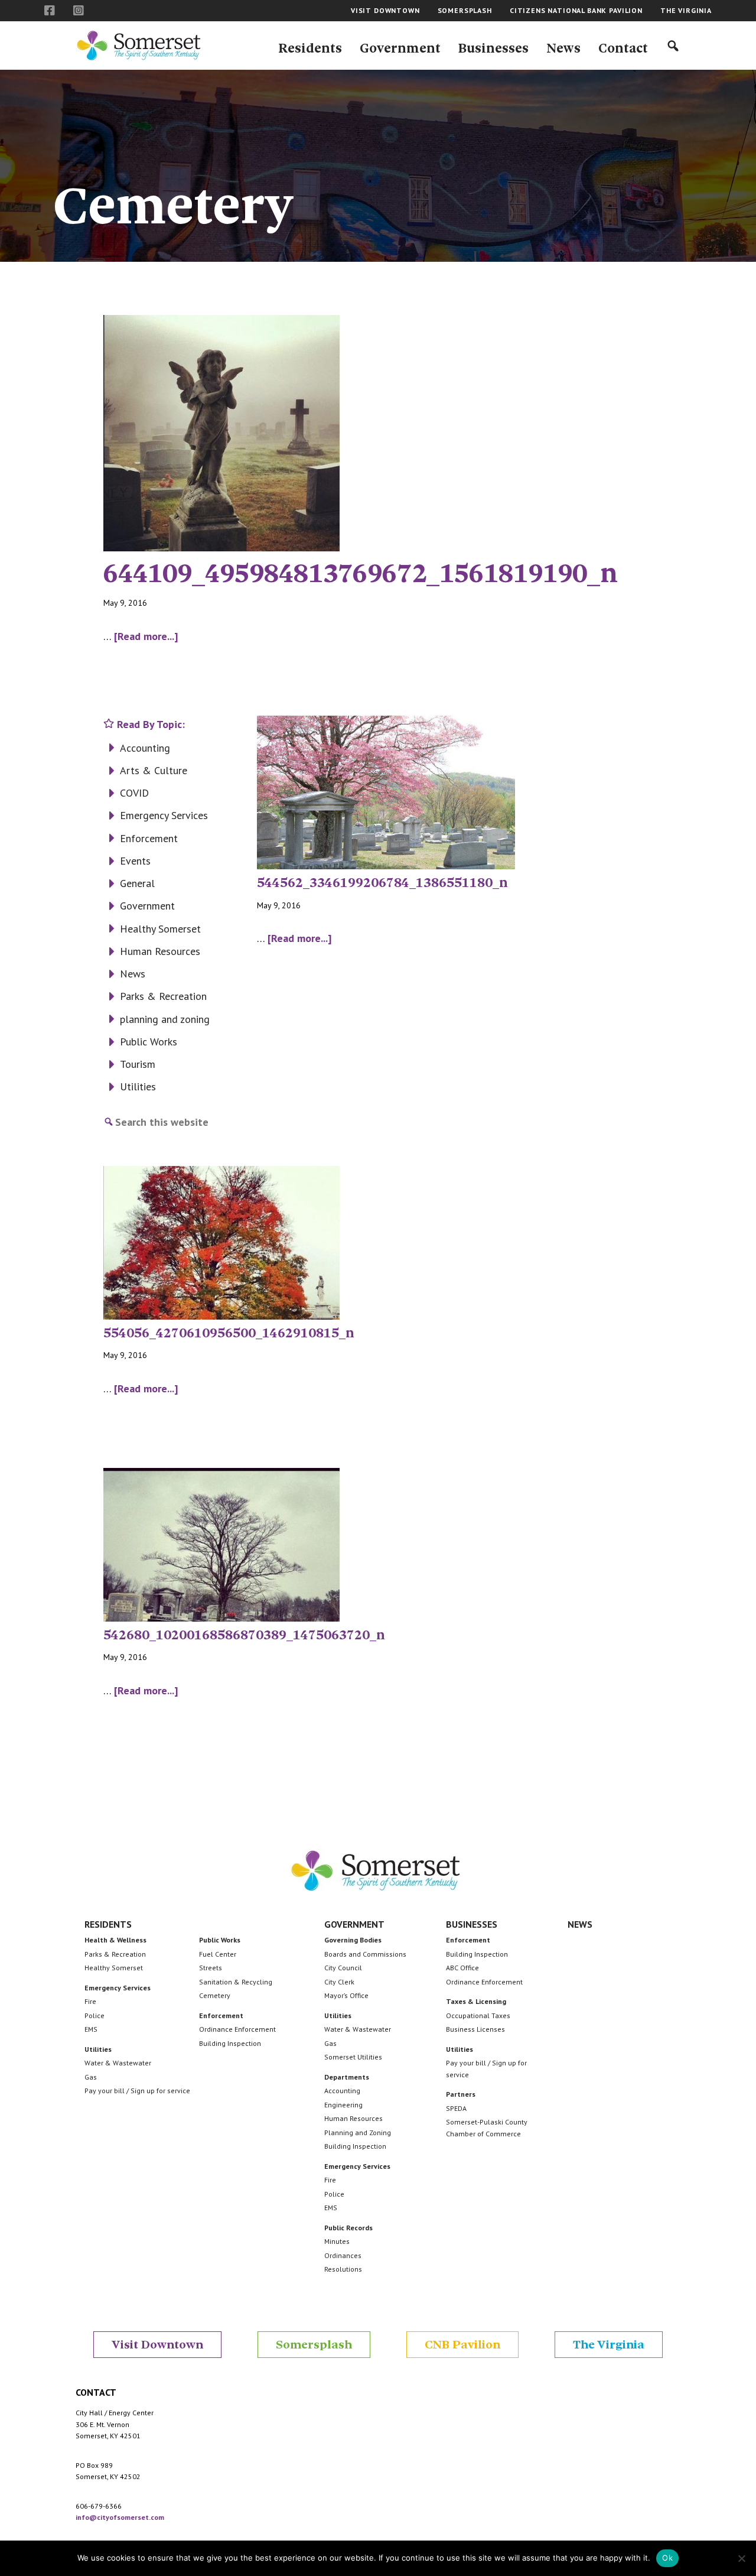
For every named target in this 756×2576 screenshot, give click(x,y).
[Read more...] (146, 637)
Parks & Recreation (163, 996)
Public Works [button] (220, 1940)
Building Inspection (230, 2043)
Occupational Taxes (478, 2015)
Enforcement (149, 838)
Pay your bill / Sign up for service (137, 2091)
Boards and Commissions (365, 1954)
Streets (211, 1968)
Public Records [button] (348, 2228)
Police (94, 2015)
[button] (310, 46)
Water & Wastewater (118, 2063)
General (137, 883)
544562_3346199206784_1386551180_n (382, 883)
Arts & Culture (154, 770)
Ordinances (343, 2255)
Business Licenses (475, 2029)
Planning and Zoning (358, 2132)
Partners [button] (461, 2094)
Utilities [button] (98, 2049)
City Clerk (339, 1982)
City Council (343, 1968)
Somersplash (314, 2345)
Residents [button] (108, 1924)
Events (135, 861)
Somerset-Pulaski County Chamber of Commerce (487, 2128)
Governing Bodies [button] (353, 1940)
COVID (134, 793)
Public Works (149, 1042)
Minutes (337, 2241)
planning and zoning (165, 1019)
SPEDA (456, 2108)
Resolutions (343, 2269)
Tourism (138, 1064)
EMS (91, 2029)
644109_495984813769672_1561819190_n (361, 573)
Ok (667, 2558)
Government (147, 906)
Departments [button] (347, 2077)
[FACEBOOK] (50, 11)
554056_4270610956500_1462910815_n (229, 1333)
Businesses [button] (472, 1924)
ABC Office (462, 1968)
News (133, 974)
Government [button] (354, 1924)
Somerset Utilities (353, 2057)
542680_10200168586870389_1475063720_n (244, 1635)
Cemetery (215, 1995)
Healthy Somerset (160, 929)
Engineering (343, 2105)
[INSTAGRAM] (79, 11)
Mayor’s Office (346, 1995)
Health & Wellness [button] (115, 1940)
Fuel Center (218, 1954)
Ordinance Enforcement (237, 2029)
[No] (741, 2558)
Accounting (145, 748)
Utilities (138, 1086)
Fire (90, 2001)
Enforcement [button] (221, 2015)
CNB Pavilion (462, 2345)
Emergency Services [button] (118, 1988)
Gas (91, 2077)
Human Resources (160, 951)
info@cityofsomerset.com (120, 2517)
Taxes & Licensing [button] (476, 2001)
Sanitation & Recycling (236, 1982)
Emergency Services (164, 815)
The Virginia (609, 2345)
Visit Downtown (157, 2345)
